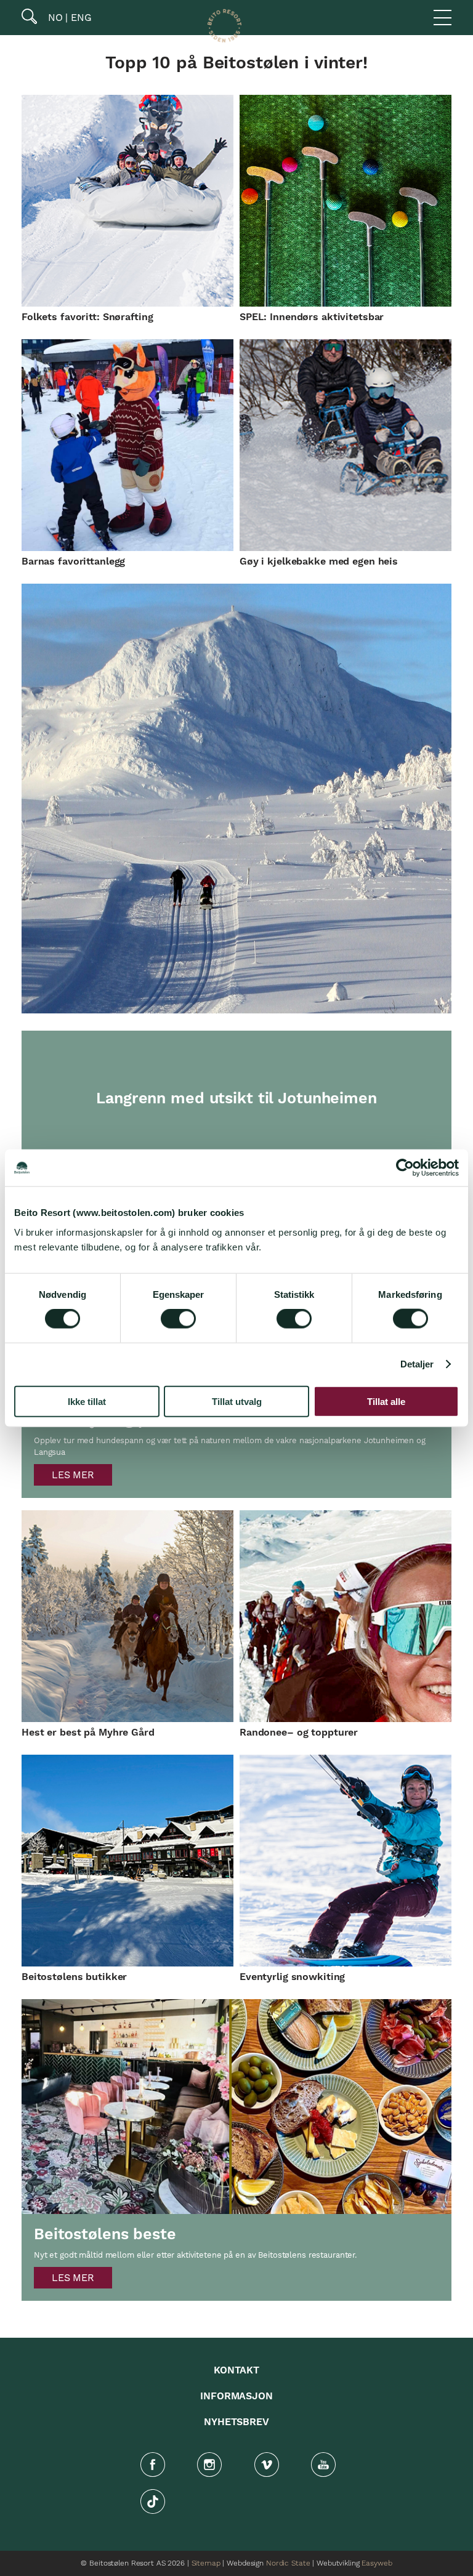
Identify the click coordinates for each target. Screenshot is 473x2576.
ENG (80, 18)
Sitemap (206, 2563)
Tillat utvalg (237, 1401)
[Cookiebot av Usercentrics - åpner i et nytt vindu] (405, 1168)
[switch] (178, 1319)
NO (54, 18)
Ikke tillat (87, 1401)
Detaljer (417, 1364)
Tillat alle (386, 1401)
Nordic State (288, 2563)
